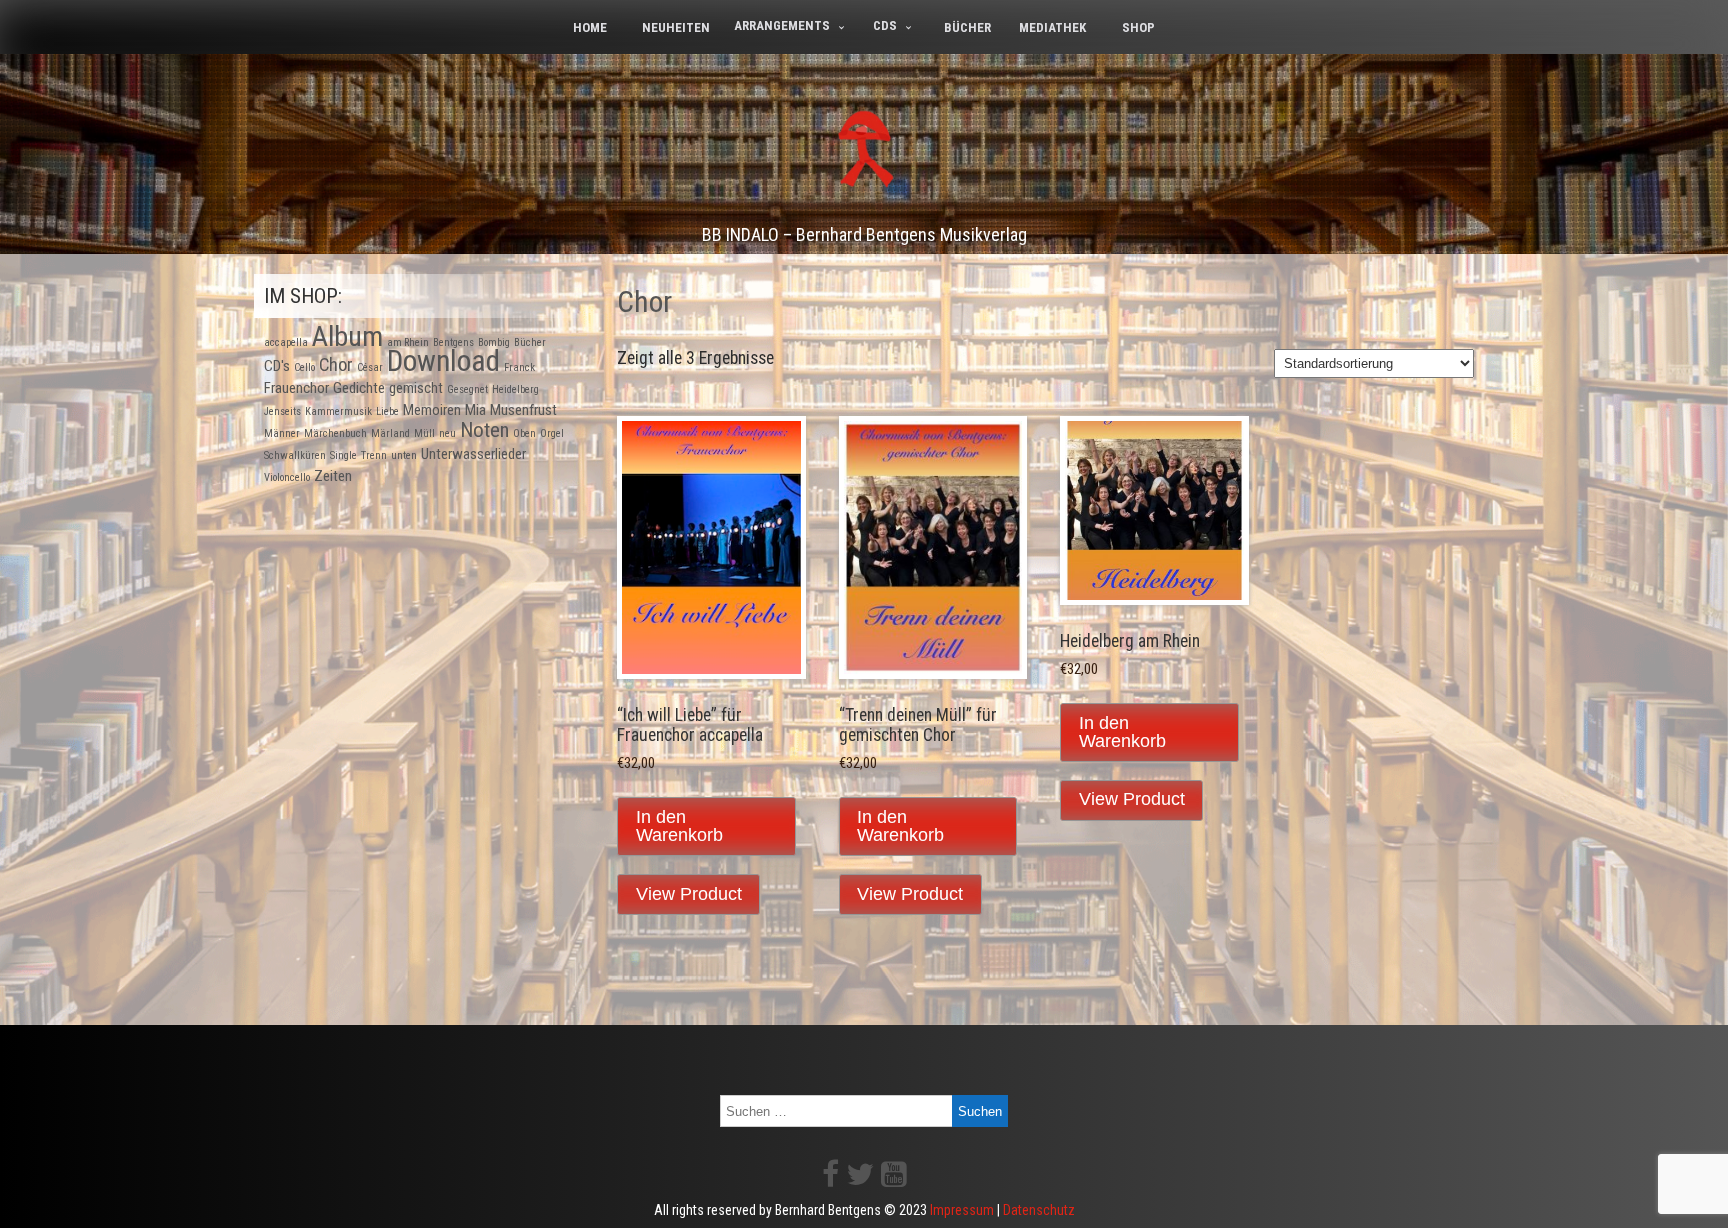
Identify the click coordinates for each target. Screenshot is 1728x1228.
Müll (424, 433)
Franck (519, 367)
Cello (304, 367)
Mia (475, 410)
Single (343, 455)
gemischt (416, 388)
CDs (885, 25)
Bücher (967, 27)
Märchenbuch (335, 433)
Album (347, 336)
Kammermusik (338, 411)
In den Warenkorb (679, 826)
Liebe (387, 411)
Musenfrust (523, 410)
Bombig (494, 342)
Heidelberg (515, 389)
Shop (1138, 27)
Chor (336, 364)
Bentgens (453, 342)
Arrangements (782, 25)
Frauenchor (296, 388)
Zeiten (333, 476)
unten (404, 455)
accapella (286, 342)
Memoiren (432, 410)
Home (590, 27)
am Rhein (408, 342)
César (370, 367)
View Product (689, 894)
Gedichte (359, 388)
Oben (524, 433)
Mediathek (1052, 27)
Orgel (552, 433)
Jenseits (282, 411)
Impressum (962, 1210)
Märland (390, 433)
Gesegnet (467, 389)
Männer (282, 433)
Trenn (374, 455)
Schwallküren (295, 455)
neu (447, 433)
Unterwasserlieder (473, 454)
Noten (484, 430)
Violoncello (287, 477)
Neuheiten (676, 27)
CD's (277, 366)
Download (443, 361)
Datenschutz (1039, 1210)
